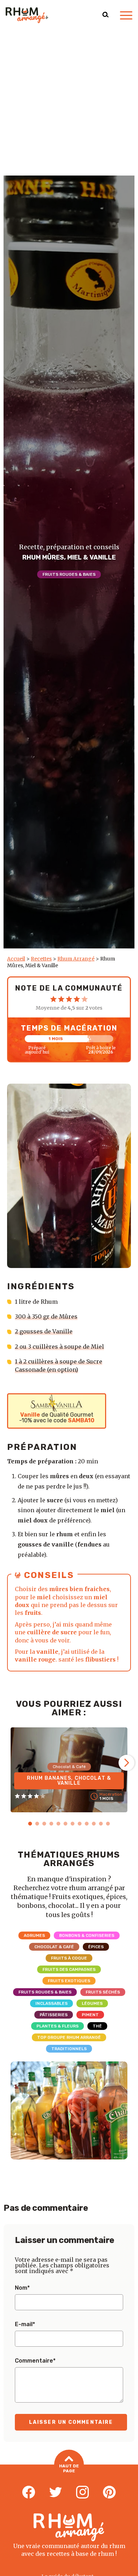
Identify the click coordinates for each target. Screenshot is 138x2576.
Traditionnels (69, 2049)
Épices (96, 1947)
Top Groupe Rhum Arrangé (69, 2037)
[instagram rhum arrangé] (82, 2492)
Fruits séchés (103, 1992)
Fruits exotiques (69, 1981)
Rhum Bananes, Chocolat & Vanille (69, 1781)
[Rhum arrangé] (27, 15)
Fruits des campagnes (69, 1969)
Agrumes (34, 1935)
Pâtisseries (54, 2015)
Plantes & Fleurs (57, 2026)
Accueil (16, 959)
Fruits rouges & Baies (69, 574)
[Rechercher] (105, 15)
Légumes (92, 2003)
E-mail (25, 2324)
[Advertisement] (69, 103)
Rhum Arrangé (76, 959)
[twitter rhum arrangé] (56, 2492)
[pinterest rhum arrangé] (109, 2492)
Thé (97, 2026)
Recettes (41, 959)
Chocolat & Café (54, 1947)
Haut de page (69, 2468)
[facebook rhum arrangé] (29, 2492)
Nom (22, 2288)
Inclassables (51, 2003)
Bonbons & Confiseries (87, 1935)
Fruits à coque (69, 1958)
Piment (90, 2015)
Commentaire (35, 2361)
